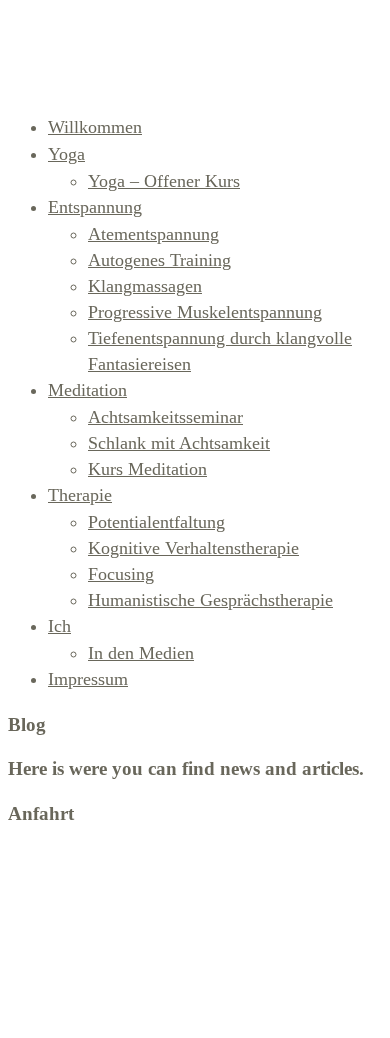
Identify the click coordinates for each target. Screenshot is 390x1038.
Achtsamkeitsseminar (165, 417)
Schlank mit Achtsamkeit (179, 443)
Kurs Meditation (147, 469)
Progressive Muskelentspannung (205, 312)
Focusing (121, 574)
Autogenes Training (159, 260)
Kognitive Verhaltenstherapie (193, 548)
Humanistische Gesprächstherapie (210, 600)
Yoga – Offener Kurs (164, 181)
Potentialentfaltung (156, 522)
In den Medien (141, 653)
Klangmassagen (145, 286)
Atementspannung (153, 234)
